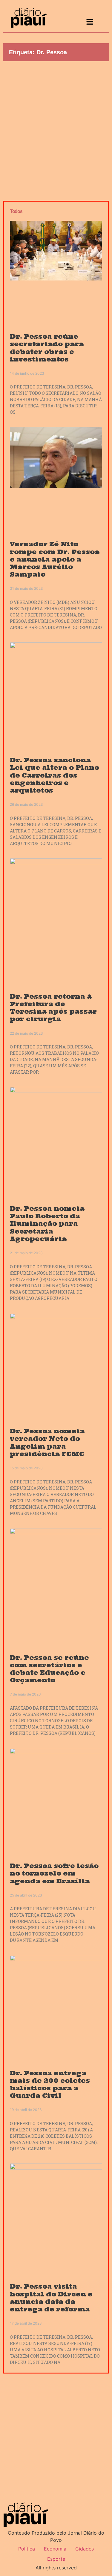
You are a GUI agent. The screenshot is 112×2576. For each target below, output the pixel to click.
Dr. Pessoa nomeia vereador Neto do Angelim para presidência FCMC (47, 1442)
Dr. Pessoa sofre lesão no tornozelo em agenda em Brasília (54, 1873)
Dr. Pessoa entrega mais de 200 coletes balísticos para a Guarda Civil (50, 2084)
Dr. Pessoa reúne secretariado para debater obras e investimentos (47, 348)
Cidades (85, 2549)
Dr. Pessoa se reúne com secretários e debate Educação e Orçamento (49, 1669)
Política (27, 2549)
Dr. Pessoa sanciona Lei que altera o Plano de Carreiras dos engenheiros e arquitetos (55, 775)
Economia (55, 2549)
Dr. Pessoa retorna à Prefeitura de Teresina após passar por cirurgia (53, 1008)
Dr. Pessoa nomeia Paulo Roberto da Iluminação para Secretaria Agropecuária (47, 1224)
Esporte (56, 2559)
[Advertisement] (56, 129)
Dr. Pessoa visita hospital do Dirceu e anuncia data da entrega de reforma (51, 2298)
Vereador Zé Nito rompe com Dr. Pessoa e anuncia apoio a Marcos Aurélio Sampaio (55, 559)
